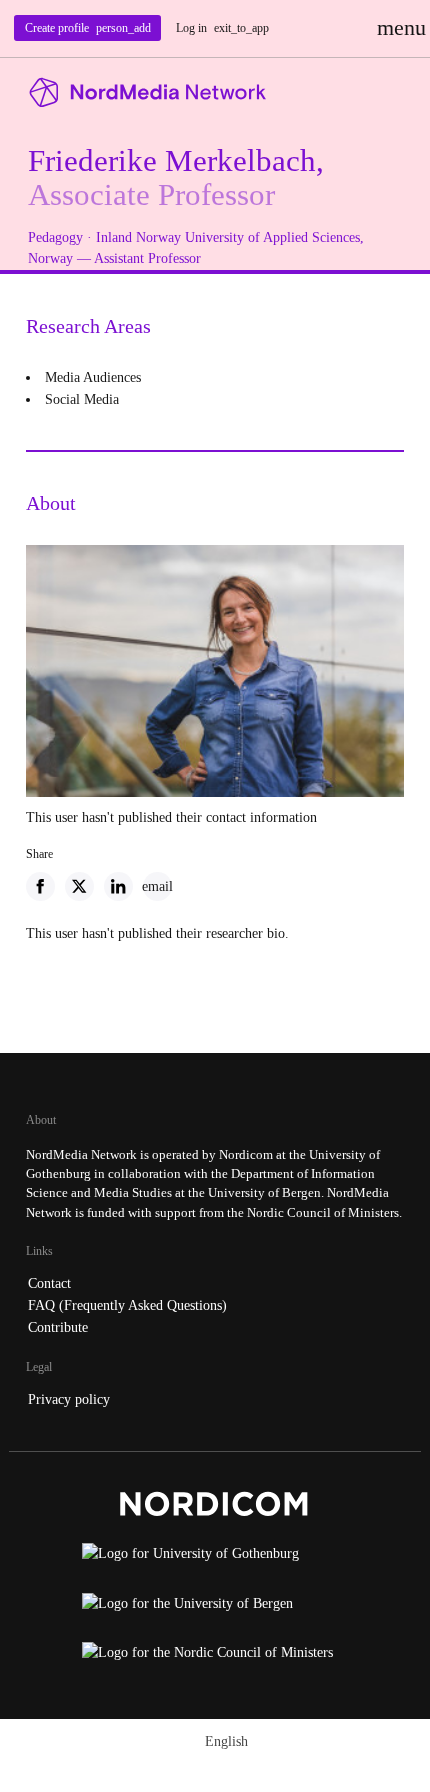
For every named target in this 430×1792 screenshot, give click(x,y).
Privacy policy (69, 1399)
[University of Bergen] (214, 1609)
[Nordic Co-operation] (214, 1658)
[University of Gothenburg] (214, 1559)
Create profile (88, 28)
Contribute (58, 1327)
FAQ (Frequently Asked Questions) (127, 1305)
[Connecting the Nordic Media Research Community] (215, 92)
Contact (49, 1283)
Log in (222, 28)
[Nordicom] (214, 1508)
